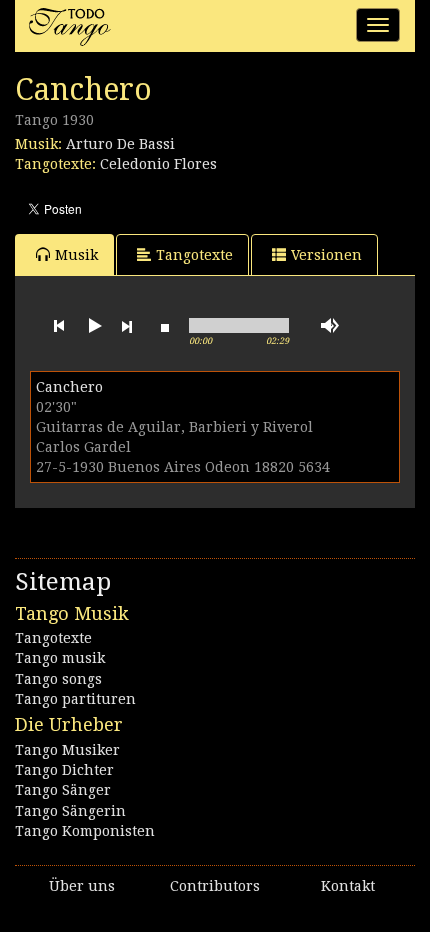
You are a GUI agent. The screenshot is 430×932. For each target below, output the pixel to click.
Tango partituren (75, 699)
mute (330, 325)
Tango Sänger (63, 790)
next (127, 326)
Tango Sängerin (70, 811)
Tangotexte (194, 255)
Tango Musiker (67, 750)
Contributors (215, 886)
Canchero (69, 387)
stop (165, 326)
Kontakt (348, 886)
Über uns (82, 886)
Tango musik (60, 658)
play (93, 326)
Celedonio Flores (158, 164)
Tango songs (58, 679)
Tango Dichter (64, 770)
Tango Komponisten (85, 831)
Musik (76, 255)
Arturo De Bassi (120, 144)
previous (59, 326)
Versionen (326, 255)
